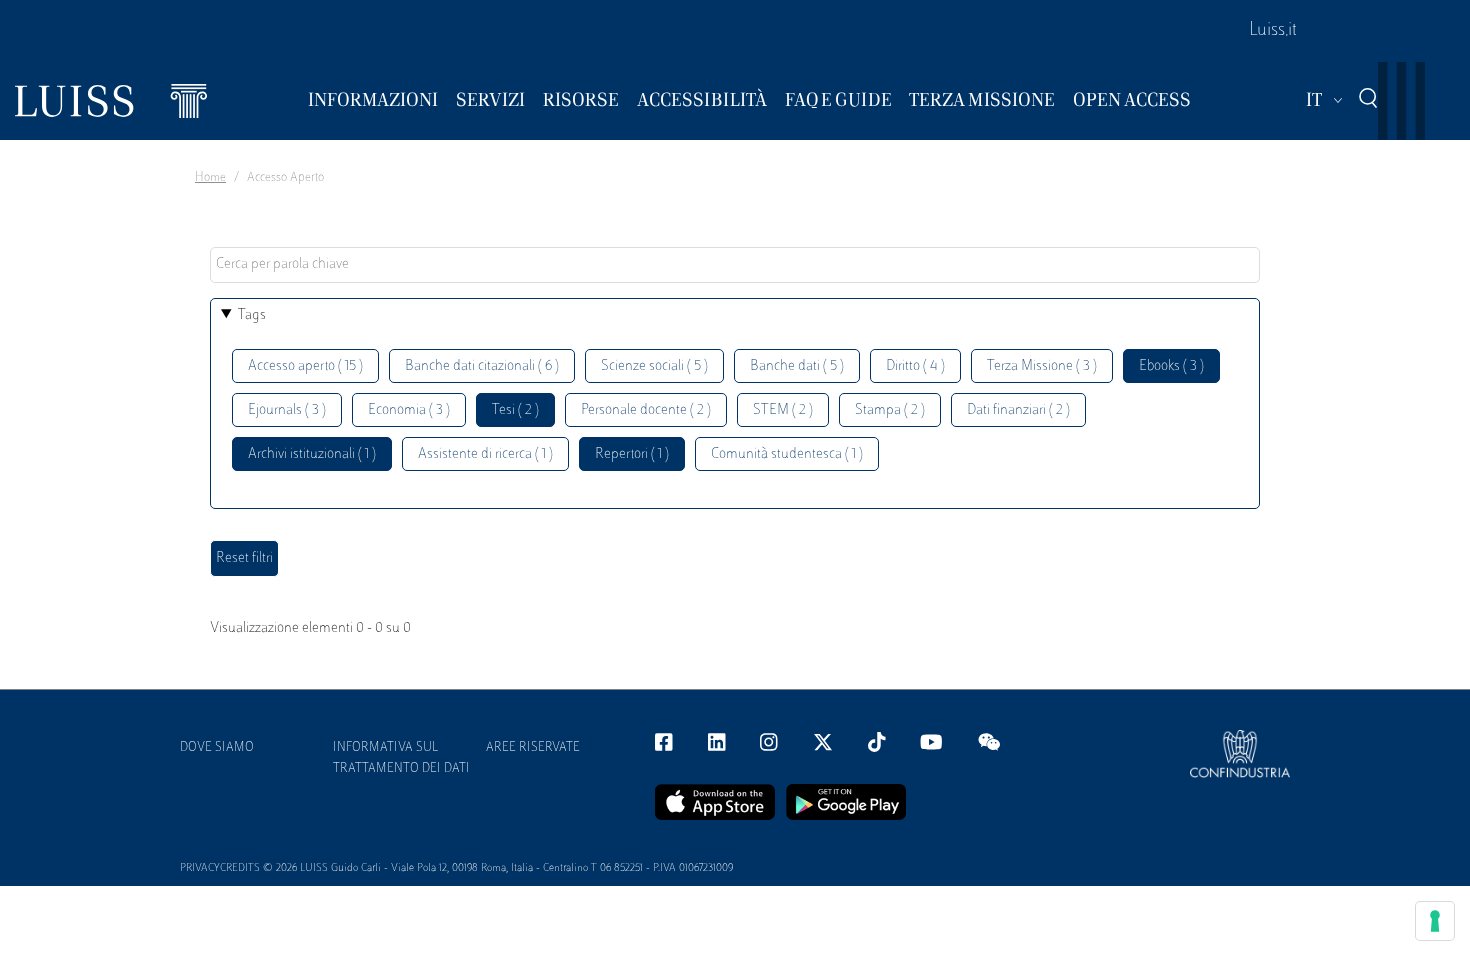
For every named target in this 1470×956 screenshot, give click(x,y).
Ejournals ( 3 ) (287, 410)
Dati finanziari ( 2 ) (1018, 410)
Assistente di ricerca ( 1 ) (485, 454)
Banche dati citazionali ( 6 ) (482, 366)
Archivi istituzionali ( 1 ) (312, 454)
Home (210, 178)
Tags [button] (252, 315)
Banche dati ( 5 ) (797, 366)
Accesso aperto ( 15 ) (305, 366)
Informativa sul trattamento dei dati (401, 758)
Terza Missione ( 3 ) (1042, 366)
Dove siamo (217, 748)
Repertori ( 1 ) (632, 454)
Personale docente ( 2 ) (646, 410)
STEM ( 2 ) (783, 410)
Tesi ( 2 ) (515, 410)
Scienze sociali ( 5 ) (654, 366)
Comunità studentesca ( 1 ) (787, 454)
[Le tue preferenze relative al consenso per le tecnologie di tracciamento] (1435, 921)
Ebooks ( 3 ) (1171, 366)
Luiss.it (1273, 31)
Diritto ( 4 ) (915, 366)
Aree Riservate (533, 748)
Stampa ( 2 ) (890, 410)
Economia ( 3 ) (409, 410)
